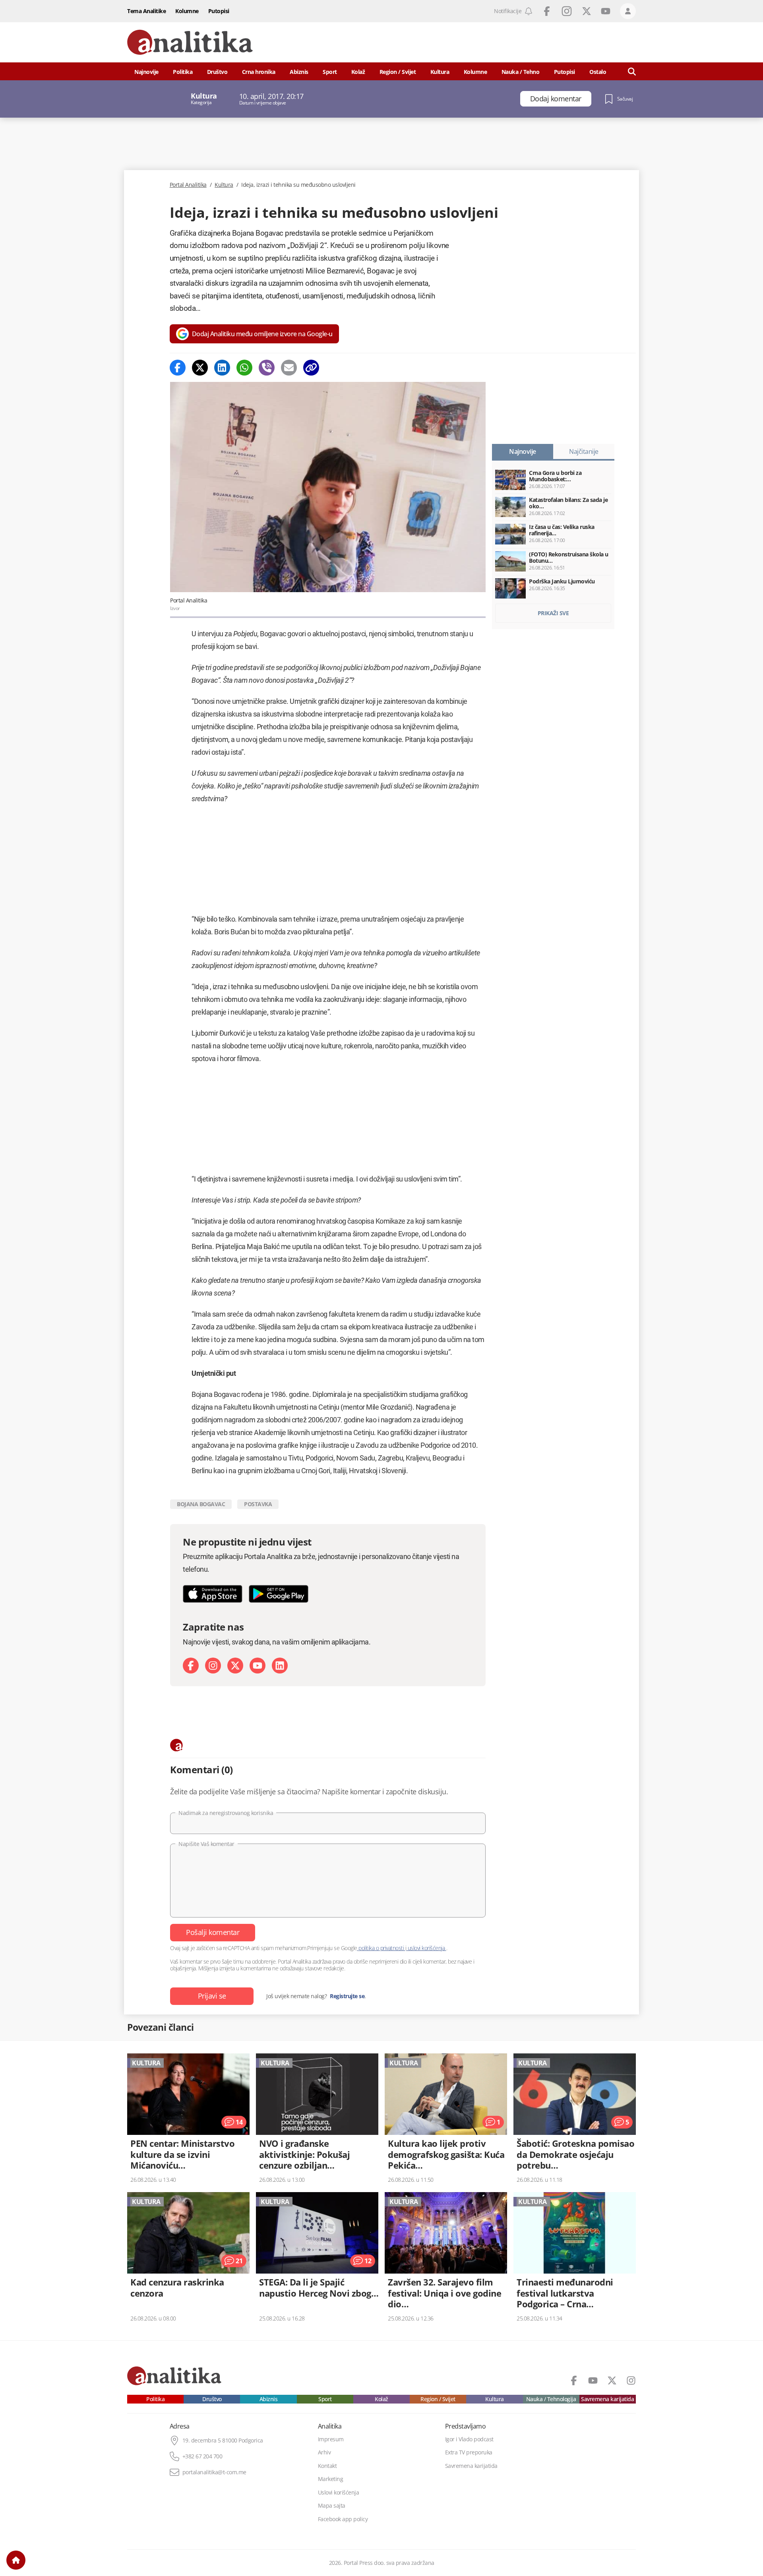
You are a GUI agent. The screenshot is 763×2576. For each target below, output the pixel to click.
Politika (183, 72)
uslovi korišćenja (426, 1948)
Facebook (547, 11)
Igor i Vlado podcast (469, 2439)
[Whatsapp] (244, 368)
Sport (330, 72)
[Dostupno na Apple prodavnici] (213, 1594)
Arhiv (324, 2452)
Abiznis (299, 72)
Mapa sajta (332, 2506)
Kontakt (327, 2466)
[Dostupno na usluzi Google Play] (279, 1594)
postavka (258, 1504)
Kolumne (187, 11)
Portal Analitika (188, 185)
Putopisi (219, 11)
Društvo (217, 72)
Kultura (440, 72)
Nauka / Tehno (521, 72)
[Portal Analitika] (190, 42)
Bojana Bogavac (201, 1504)
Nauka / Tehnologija (551, 2399)
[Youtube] (258, 1666)
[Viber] (267, 368)
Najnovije (146, 72)
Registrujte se (347, 1996)
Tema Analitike (146, 11)
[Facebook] (178, 368)
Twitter (587, 11)
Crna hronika (259, 72)
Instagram (567, 11)
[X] (235, 1666)
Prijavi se (212, 1996)
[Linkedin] (222, 368)
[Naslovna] (16, 2560)
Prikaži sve (553, 613)
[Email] (289, 368)
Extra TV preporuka (469, 2452)
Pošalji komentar (213, 1932)
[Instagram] (213, 1666)
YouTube (606, 11)
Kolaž (358, 72)
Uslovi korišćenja (339, 2493)
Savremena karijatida (607, 2399)
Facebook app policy (343, 2519)
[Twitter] (200, 368)
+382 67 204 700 (202, 2456)
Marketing (331, 2479)
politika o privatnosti (381, 1948)
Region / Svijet (398, 72)
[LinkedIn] (280, 1666)
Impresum (331, 2439)
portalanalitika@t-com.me (214, 2472)
